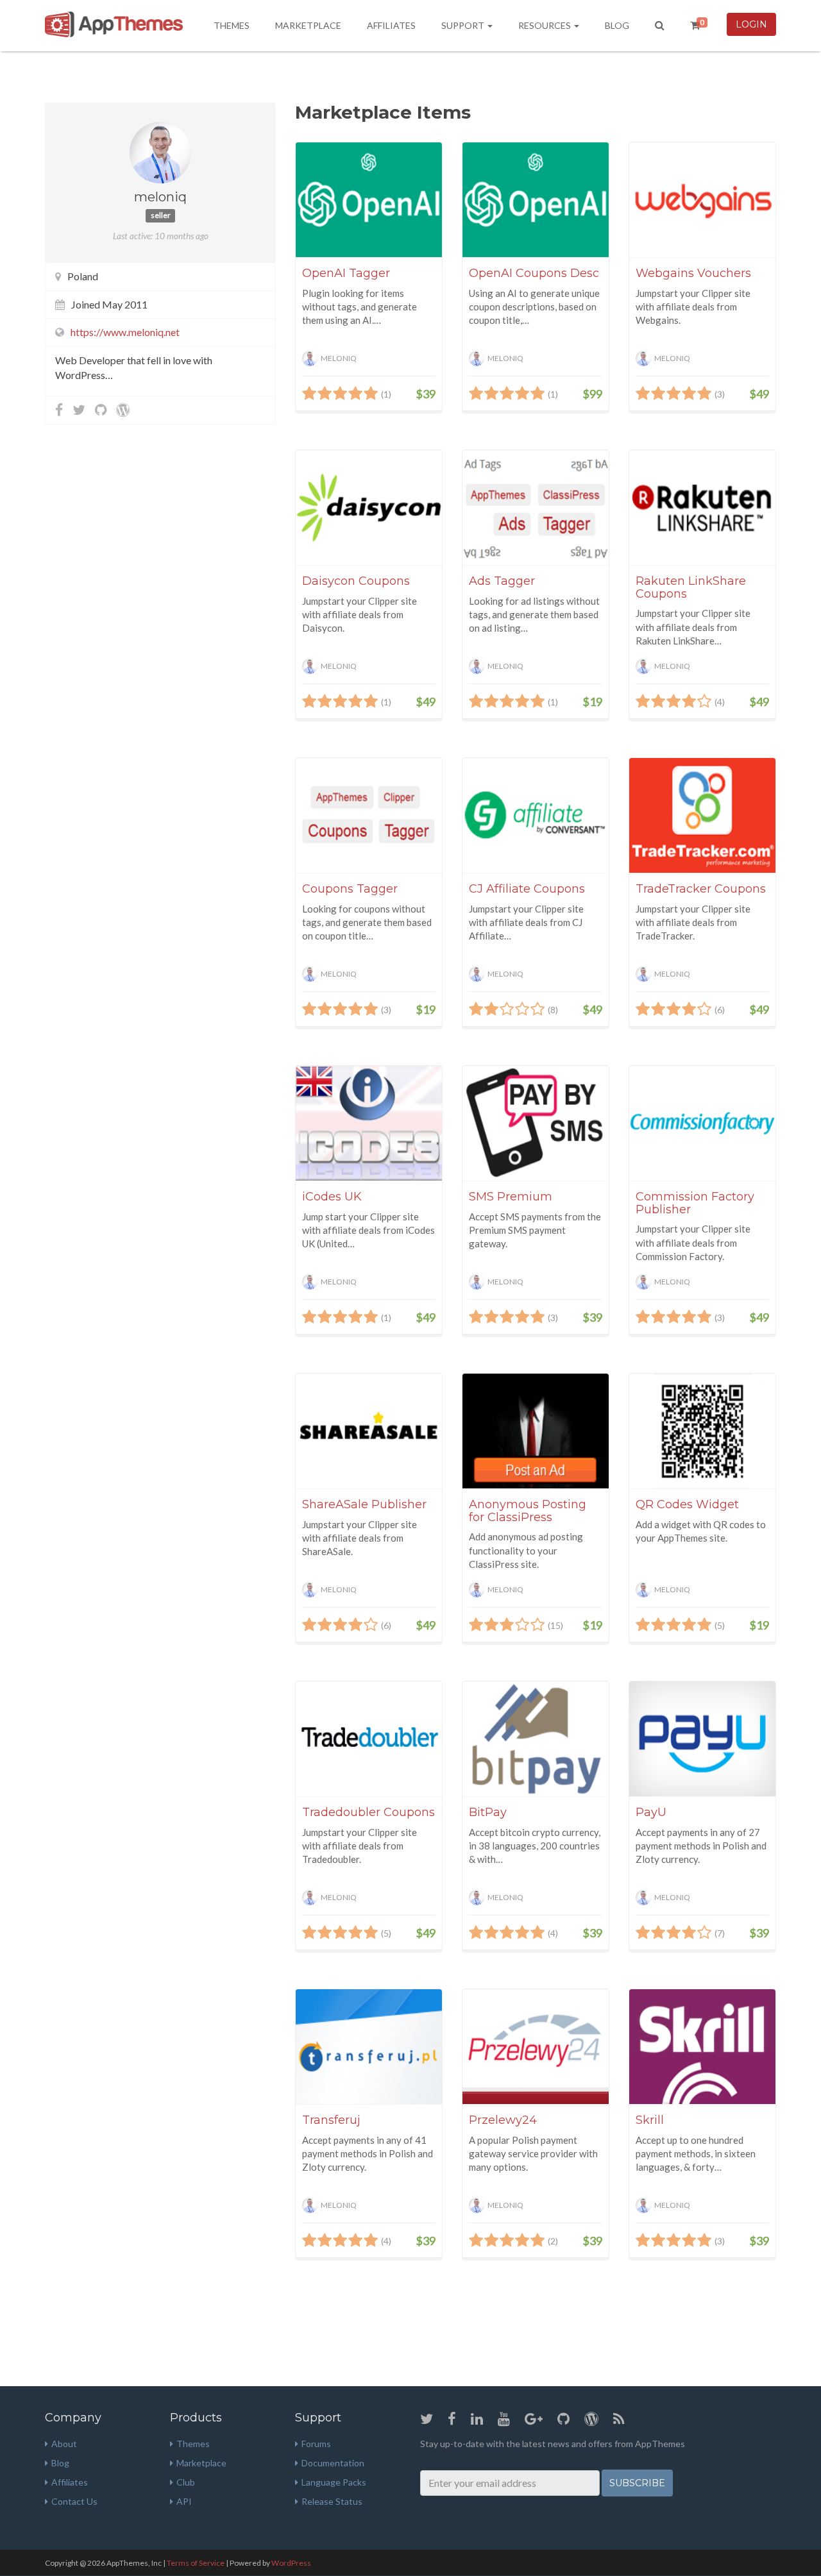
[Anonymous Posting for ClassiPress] (536, 1431)
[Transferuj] (369, 2047)
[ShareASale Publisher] (369, 1431)
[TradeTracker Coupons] (702, 815)
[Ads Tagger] (536, 508)
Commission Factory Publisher (695, 1203)
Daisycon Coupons (356, 581)
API (184, 2501)
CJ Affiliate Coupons (527, 889)
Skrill (650, 2120)
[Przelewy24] (536, 2047)
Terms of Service (196, 2563)
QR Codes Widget (687, 1504)
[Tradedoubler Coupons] (369, 1739)
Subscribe (637, 2483)
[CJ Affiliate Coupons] (536, 815)
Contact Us (74, 2501)
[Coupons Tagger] (369, 815)
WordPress (291, 2563)
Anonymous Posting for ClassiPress (528, 1511)
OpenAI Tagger (346, 273)
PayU (651, 1812)
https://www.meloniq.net (125, 332)
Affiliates (391, 25)
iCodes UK (332, 1197)
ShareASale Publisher (364, 1504)
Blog (617, 25)
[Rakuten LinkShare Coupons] (702, 508)
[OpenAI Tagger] (369, 200)
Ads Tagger (502, 581)
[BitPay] (536, 1739)
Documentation (333, 2463)
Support (464, 25)
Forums (316, 2444)
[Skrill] (702, 2047)
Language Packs (334, 2482)
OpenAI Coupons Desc (534, 273)
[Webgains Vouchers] (702, 200)
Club (186, 2482)
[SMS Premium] (536, 1123)
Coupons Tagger (350, 889)
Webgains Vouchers (693, 273)
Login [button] (751, 24)
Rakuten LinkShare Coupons (691, 587)
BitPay (488, 1812)
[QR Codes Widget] (702, 1431)
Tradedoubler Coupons (368, 1812)
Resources (546, 25)
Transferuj (331, 2120)
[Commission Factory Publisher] (702, 1123)
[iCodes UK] (369, 1123)
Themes (232, 25)
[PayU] (702, 1739)
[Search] (660, 26)
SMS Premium (511, 1197)
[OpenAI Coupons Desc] (536, 200)
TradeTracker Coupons (701, 889)
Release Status (332, 2501)
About (64, 2444)
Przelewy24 (503, 2120)
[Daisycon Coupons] (369, 508)
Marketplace (308, 25)
